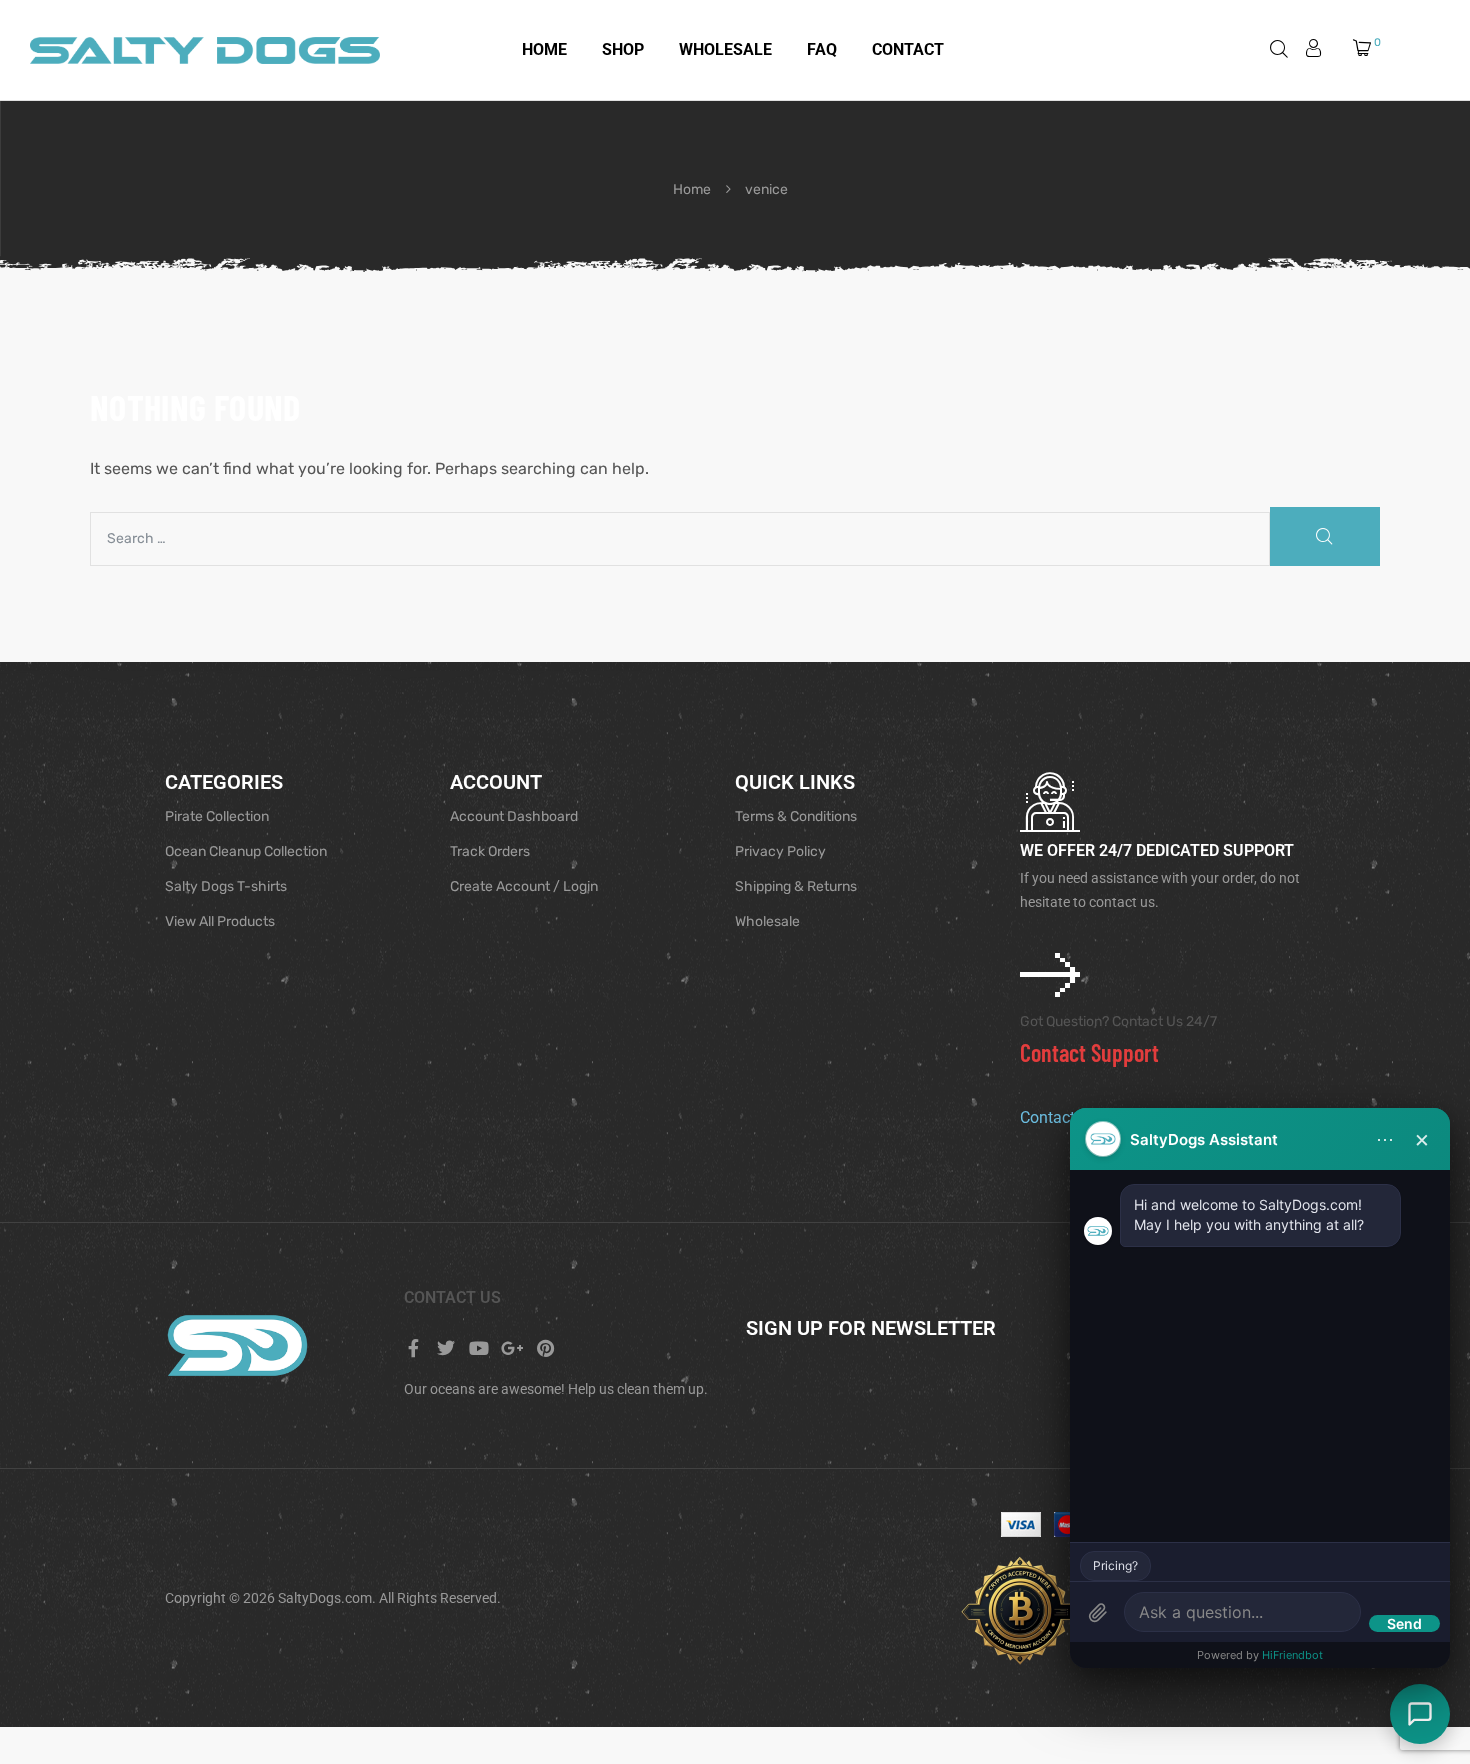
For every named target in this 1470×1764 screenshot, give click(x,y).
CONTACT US (452, 1297)
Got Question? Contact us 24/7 (1118, 1021)
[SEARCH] (1325, 537)
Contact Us (1060, 1117)
